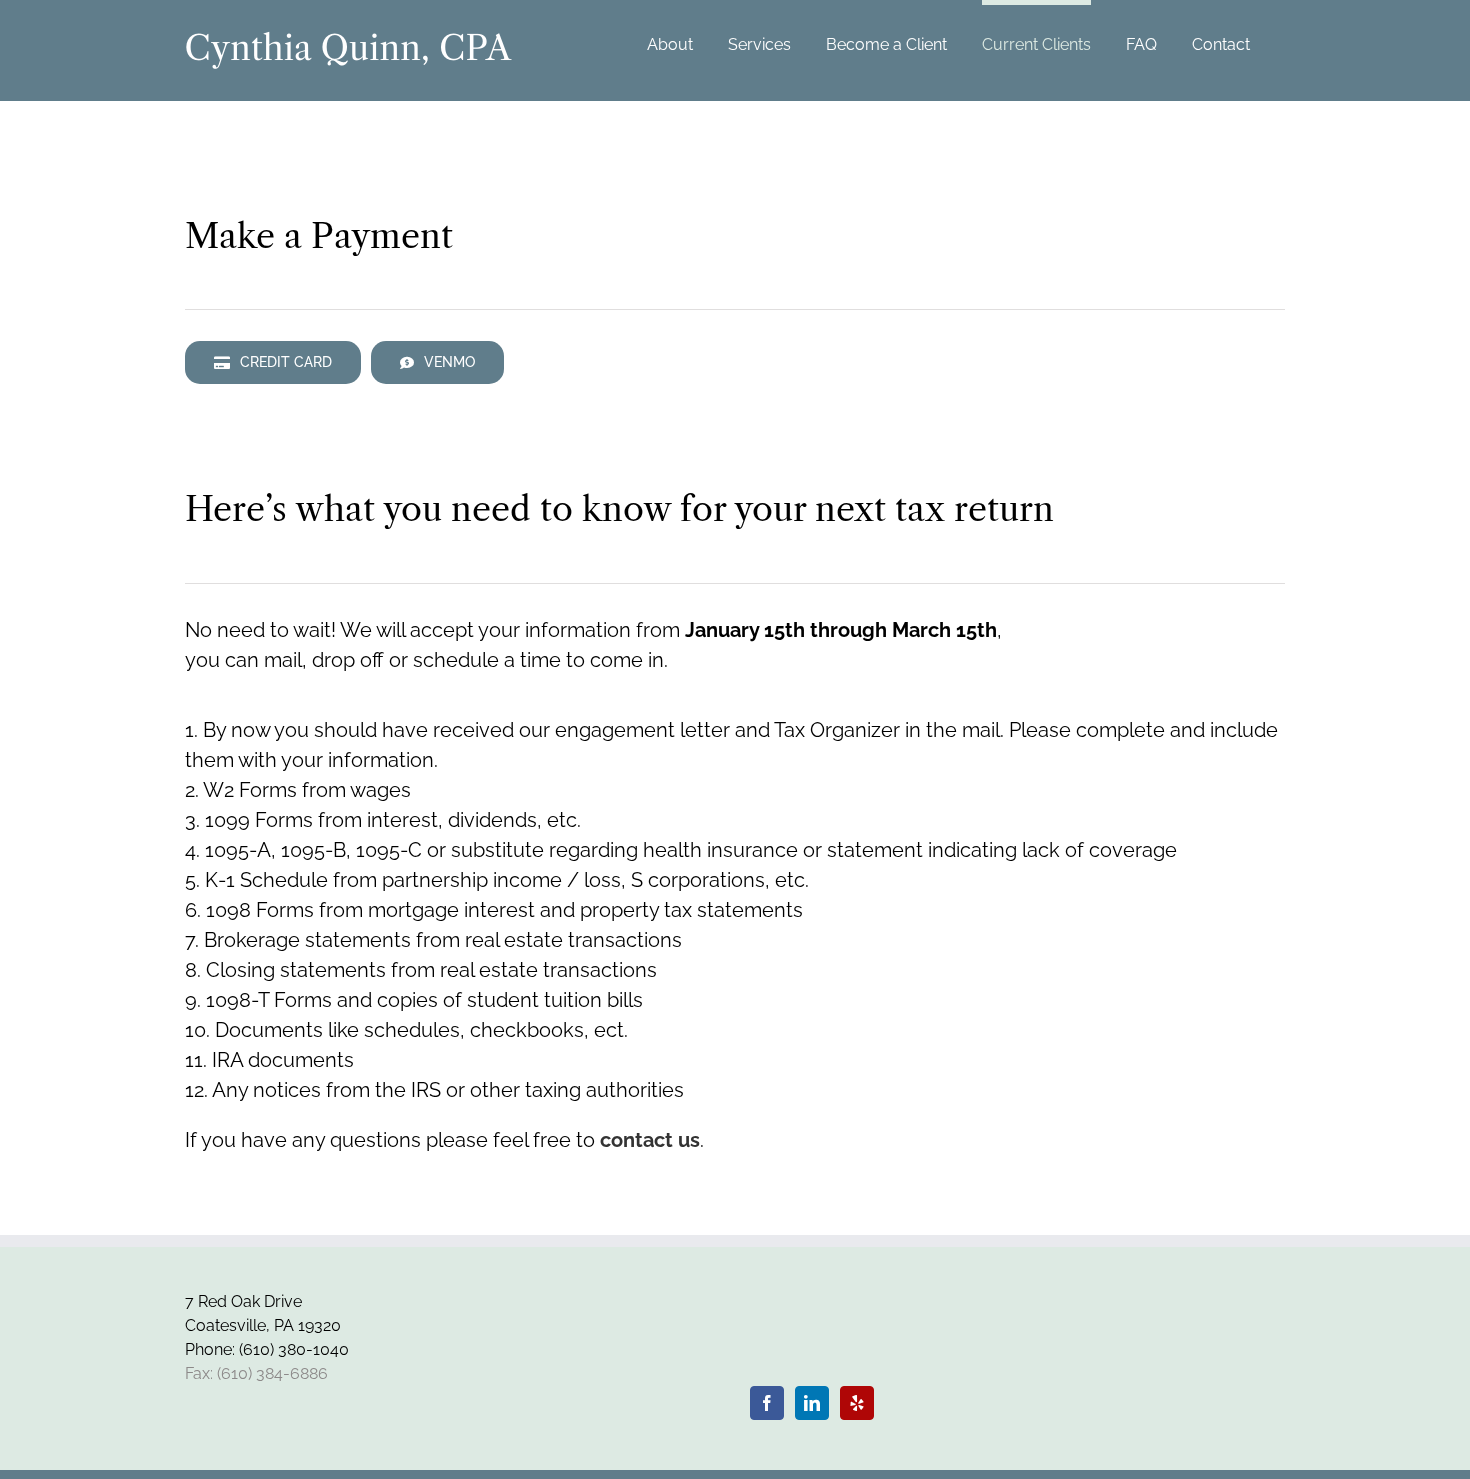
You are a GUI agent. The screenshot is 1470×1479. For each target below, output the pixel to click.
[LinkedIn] (812, 1403)
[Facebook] (767, 1403)
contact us (650, 1140)
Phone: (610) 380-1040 (267, 1349)
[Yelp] (857, 1403)
